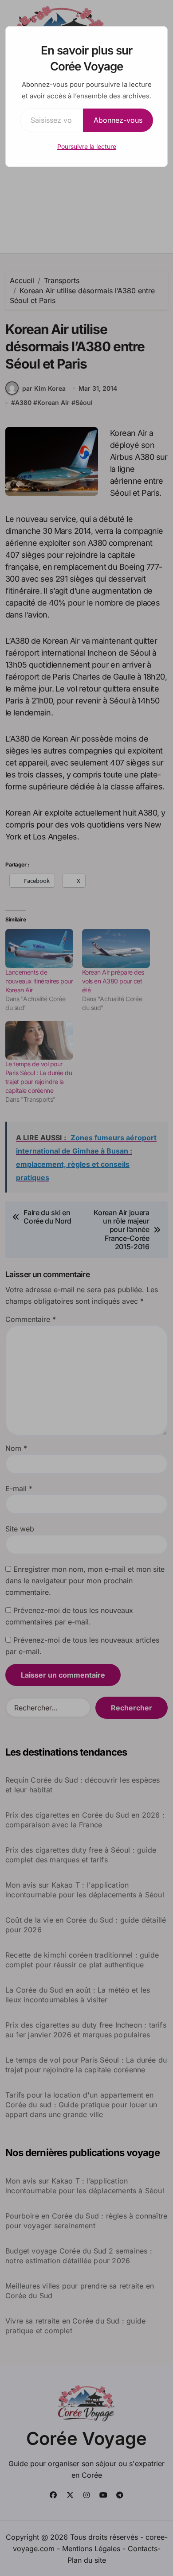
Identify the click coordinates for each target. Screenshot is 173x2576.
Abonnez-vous (118, 120)
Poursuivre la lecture (87, 146)
